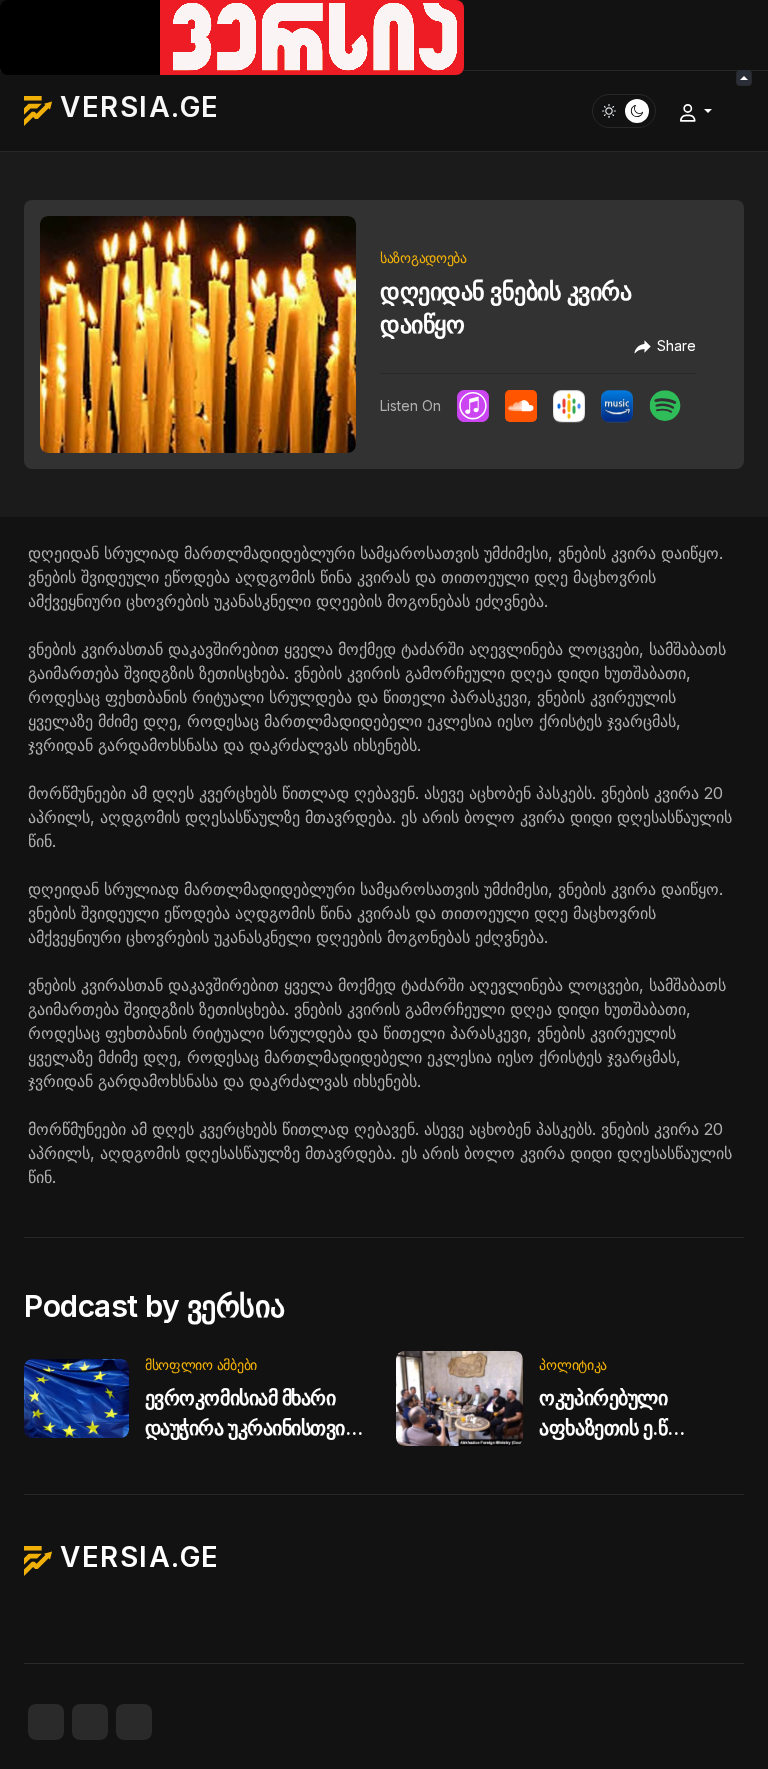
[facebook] (46, 1722)
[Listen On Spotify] (665, 406)
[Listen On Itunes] (473, 406)
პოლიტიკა (573, 1364)
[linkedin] (134, 1722)
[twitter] (90, 1722)
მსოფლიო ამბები (201, 1364)
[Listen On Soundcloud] (521, 406)
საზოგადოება (423, 257)
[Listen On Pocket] (617, 406)
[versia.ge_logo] (232, 36)
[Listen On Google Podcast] (569, 406)
